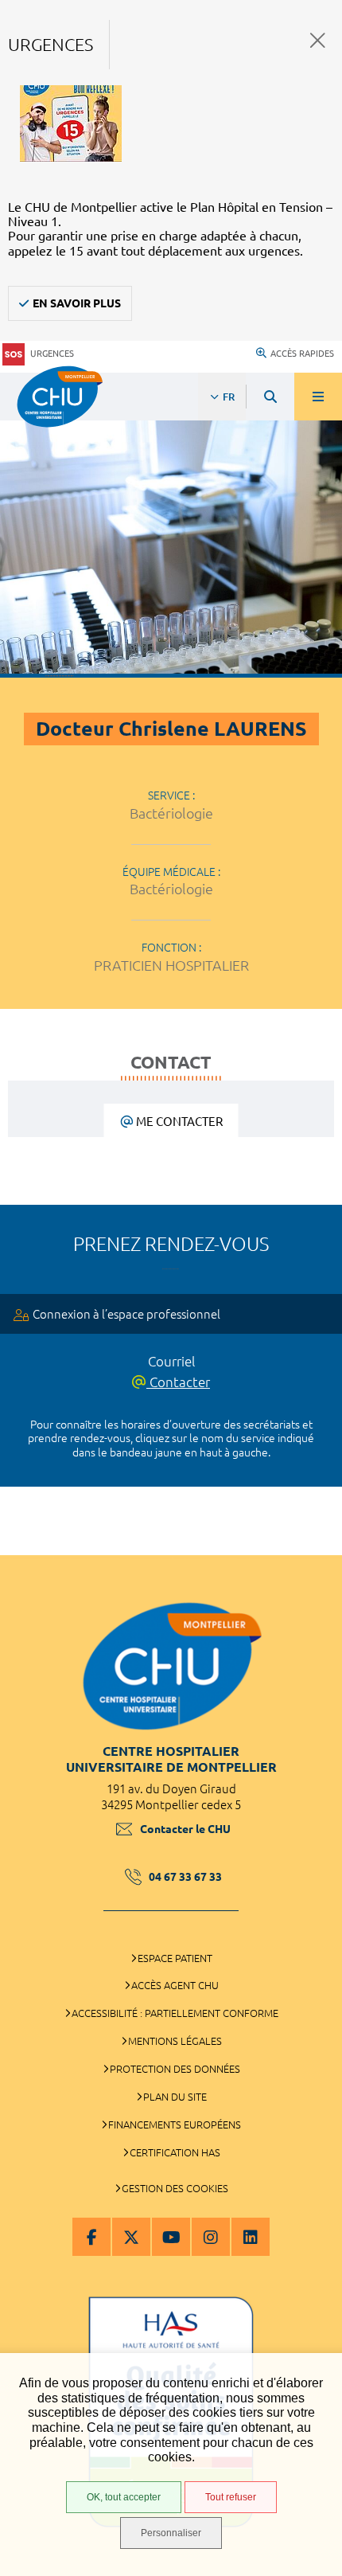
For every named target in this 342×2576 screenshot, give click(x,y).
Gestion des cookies (175, 2188)
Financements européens (175, 2125)
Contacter (178, 1382)
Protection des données (175, 2069)
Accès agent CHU (175, 1985)
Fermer (318, 40)
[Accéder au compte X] (131, 2237)
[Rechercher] (270, 397)
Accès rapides (302, 354)
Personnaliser (171, 2533)
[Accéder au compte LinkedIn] (251, 2237)
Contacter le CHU (185, 1829)
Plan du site (175, 2097)
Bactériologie (171, 813)
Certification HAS (175, 2152)
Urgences (52, 354)
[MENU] (318, 397)
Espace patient (175, 1958)
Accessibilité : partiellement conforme (175, 2013)
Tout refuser (231, 2497)
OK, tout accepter (124, 2497)
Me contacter (179, 1122)
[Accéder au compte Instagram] (211, 2237)
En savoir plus (77, 303)
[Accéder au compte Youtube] (171, 2237)
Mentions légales (175, 2041)
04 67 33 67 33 (185, 1877)
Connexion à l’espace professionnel (126, 1314)
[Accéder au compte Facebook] (91, 2237)
